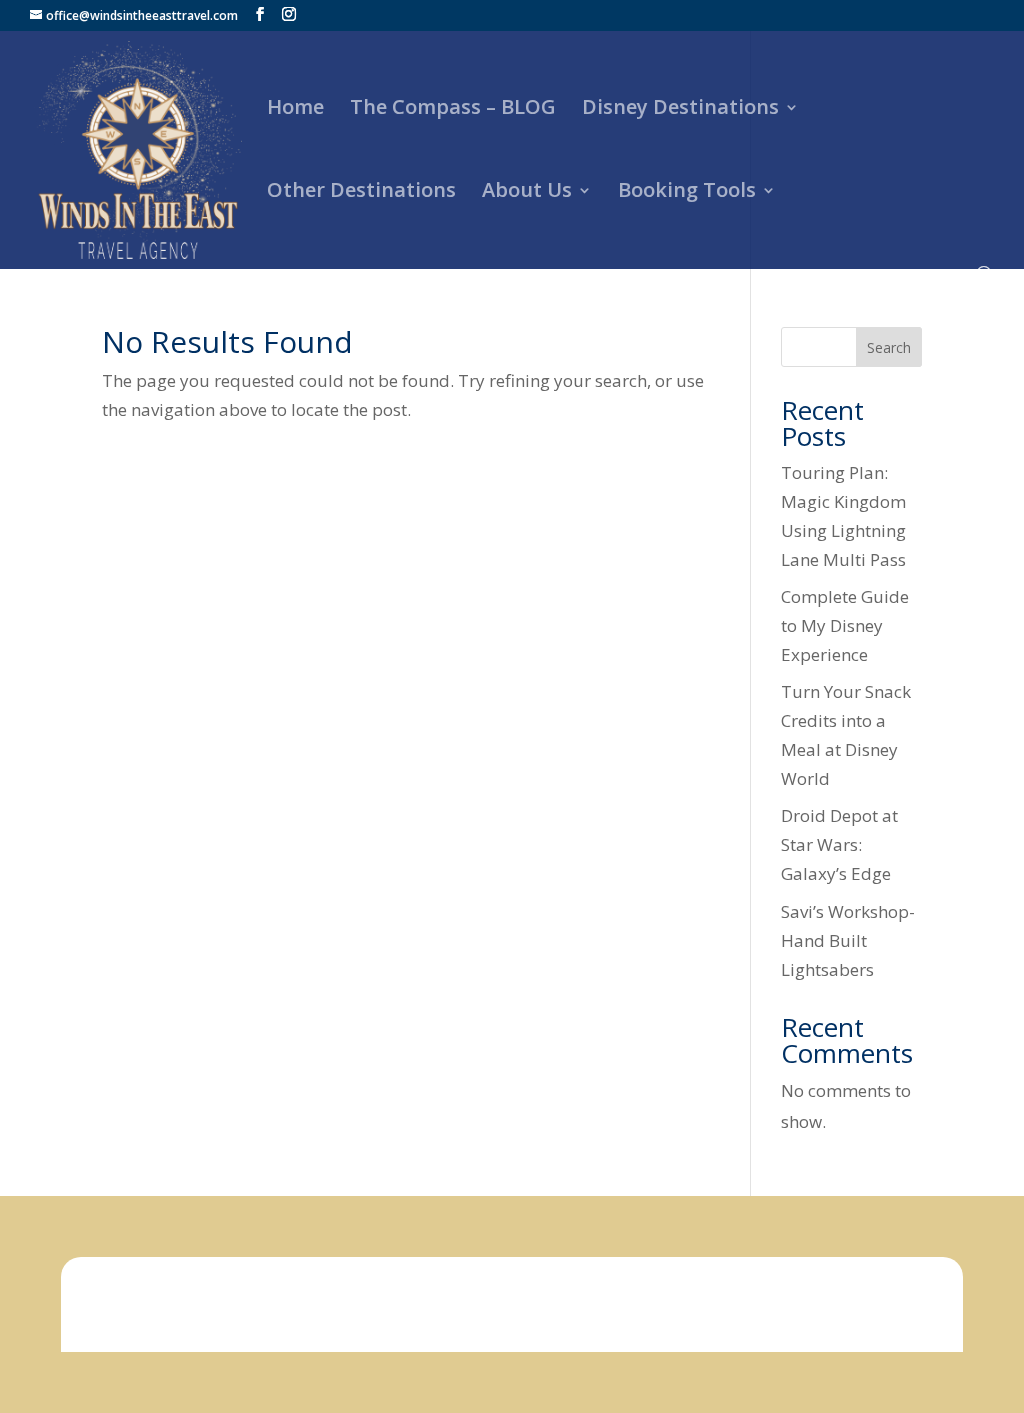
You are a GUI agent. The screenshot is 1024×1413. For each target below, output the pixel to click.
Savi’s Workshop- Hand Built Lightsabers (848, 940)
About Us (527, 193)
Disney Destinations (680, 110)
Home (295, 110)
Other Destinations (361, 193)
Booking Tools (687, 193)
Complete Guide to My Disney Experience (845, 625)
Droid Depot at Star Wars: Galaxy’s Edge (839, 844)
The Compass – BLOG (453, 110)
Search (889, 347)
